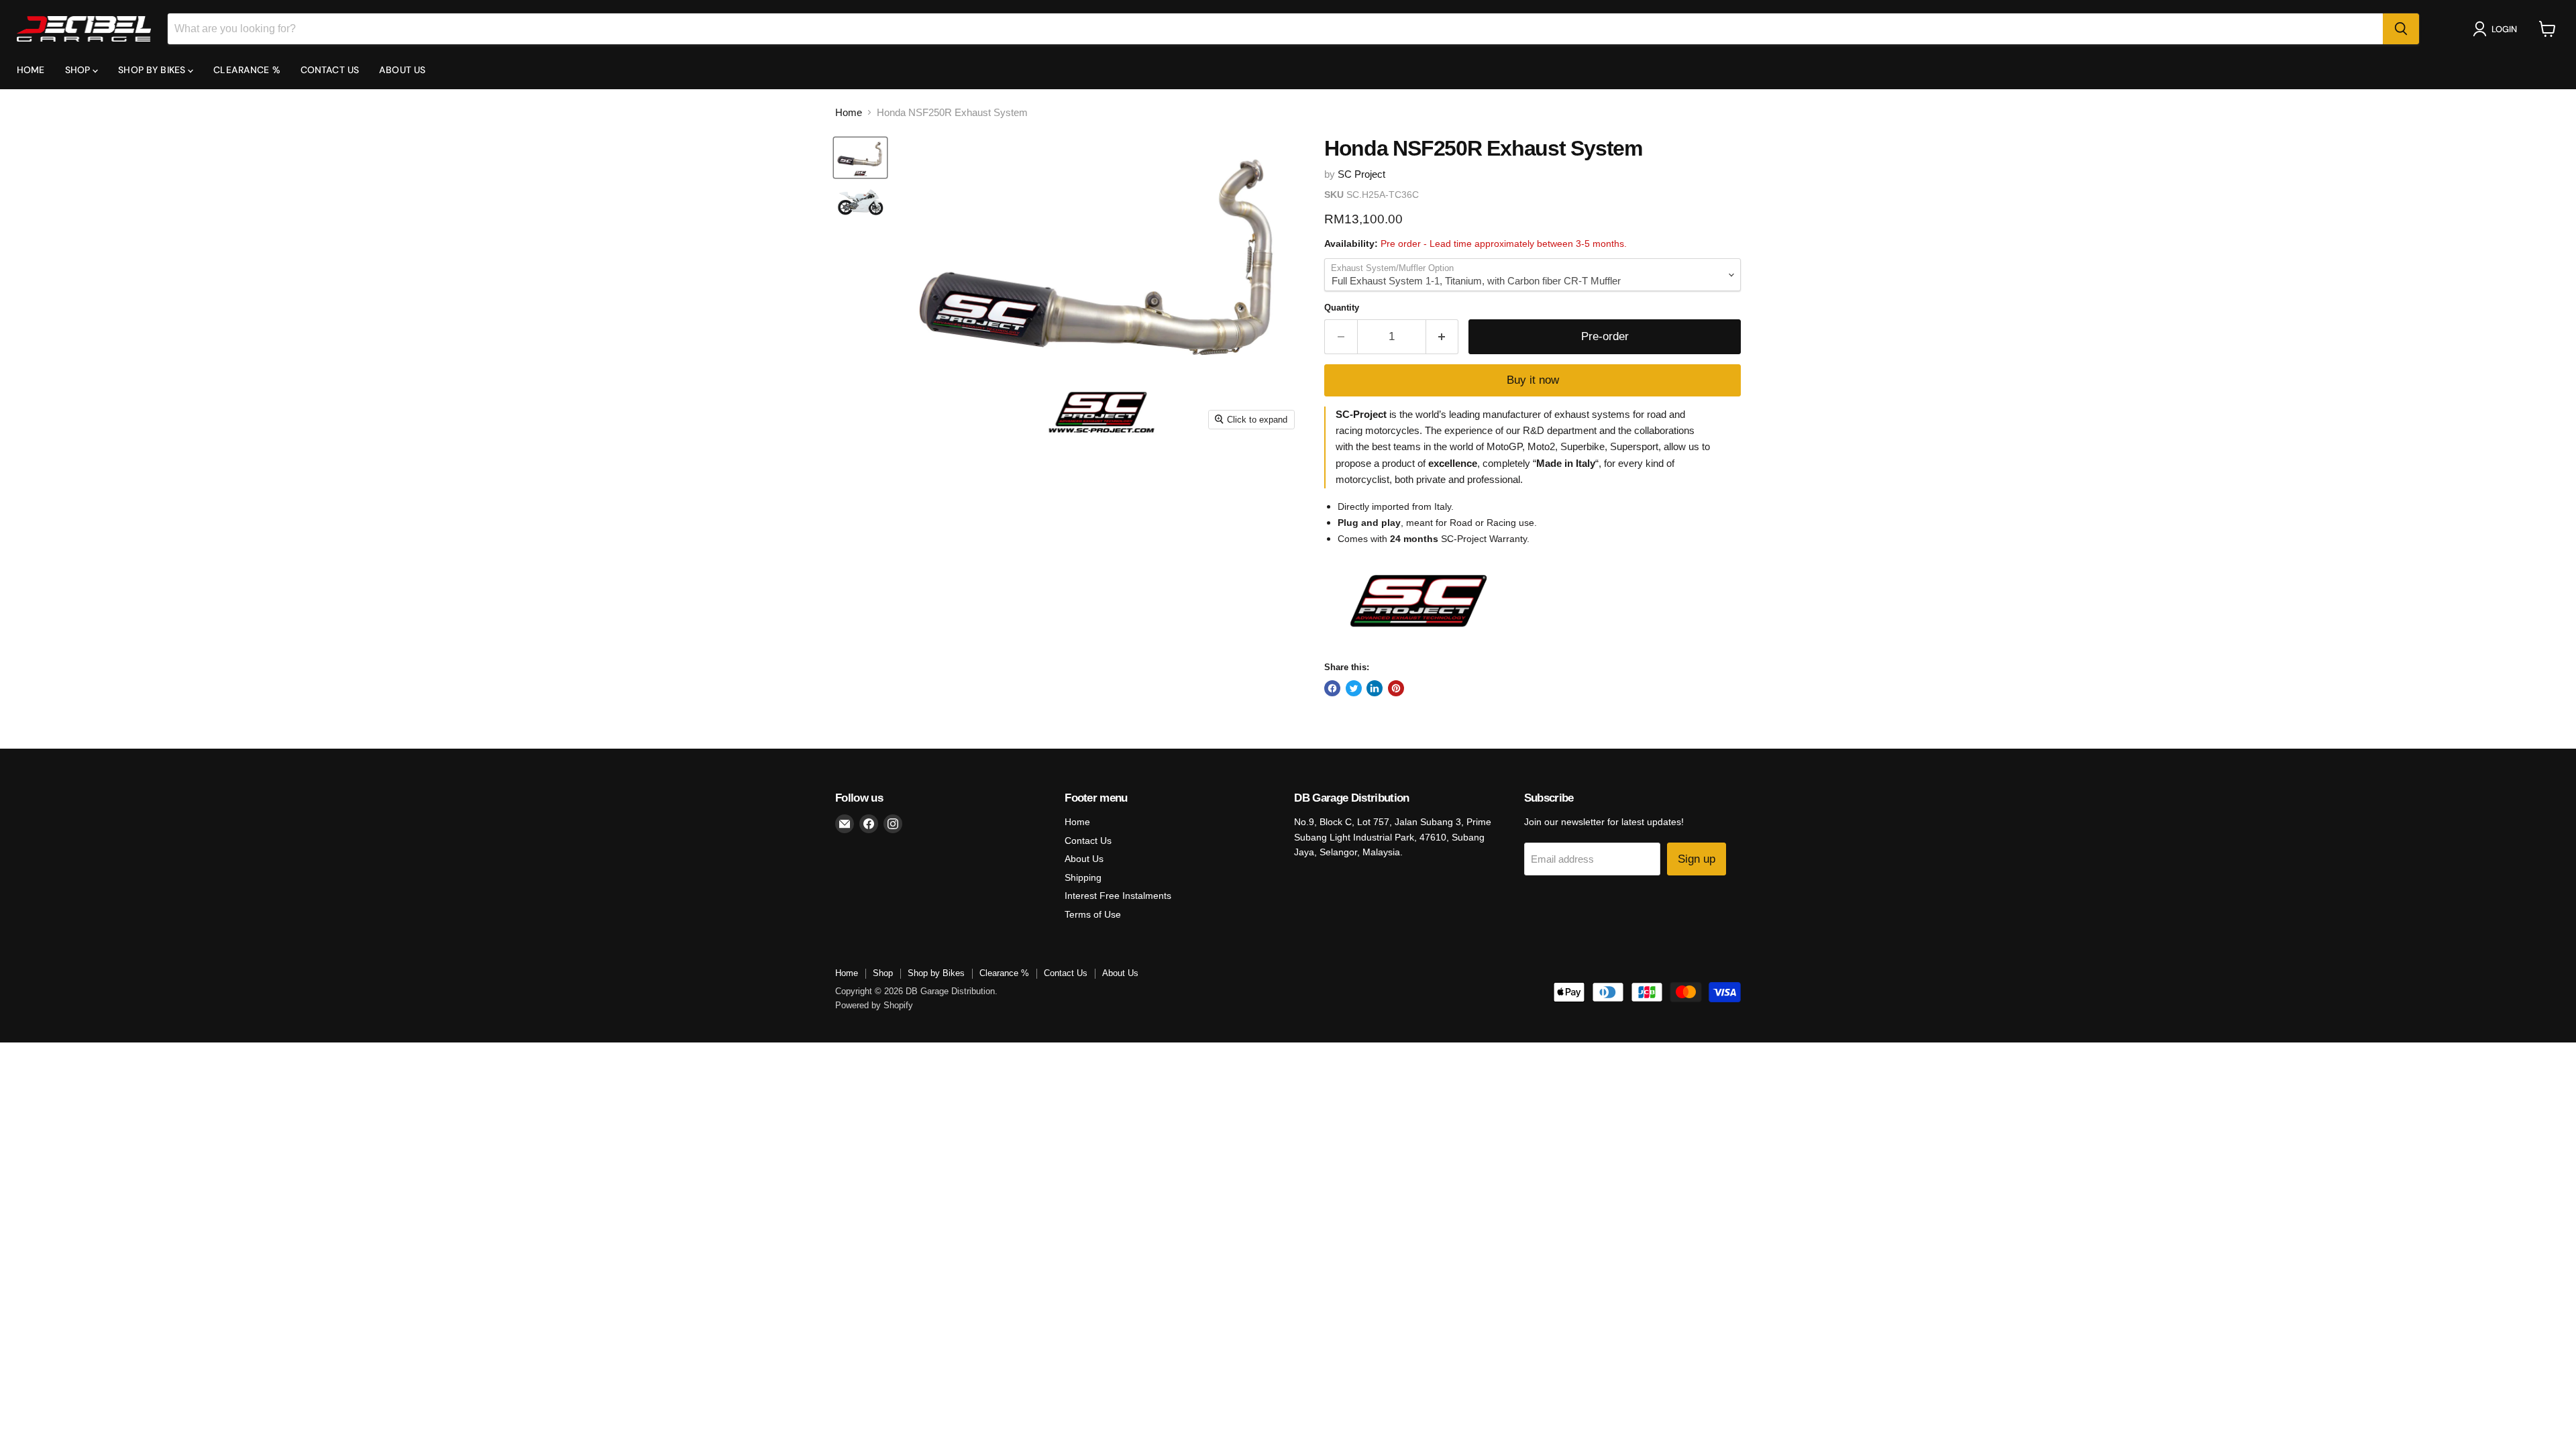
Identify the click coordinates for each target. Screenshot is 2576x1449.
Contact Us (330, 70)
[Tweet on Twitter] (1354, 688)
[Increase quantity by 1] (1443, 336)
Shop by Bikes (153, 70)
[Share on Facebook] (1332, 688)
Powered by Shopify (874, 1005)
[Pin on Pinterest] (1396, 688)
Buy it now (1533, 380)
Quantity (1342, 308)
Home (31, 70)
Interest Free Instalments (1118, 896)
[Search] (2401, 29)
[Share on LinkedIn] (1375, 688)
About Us (402, 70)
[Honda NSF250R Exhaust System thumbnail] (860, 158)
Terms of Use (1093, 914)
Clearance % (247, 70)
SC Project (1361, 174)
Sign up (1697, 859)
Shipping (1083, 877)
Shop (79, 70)
